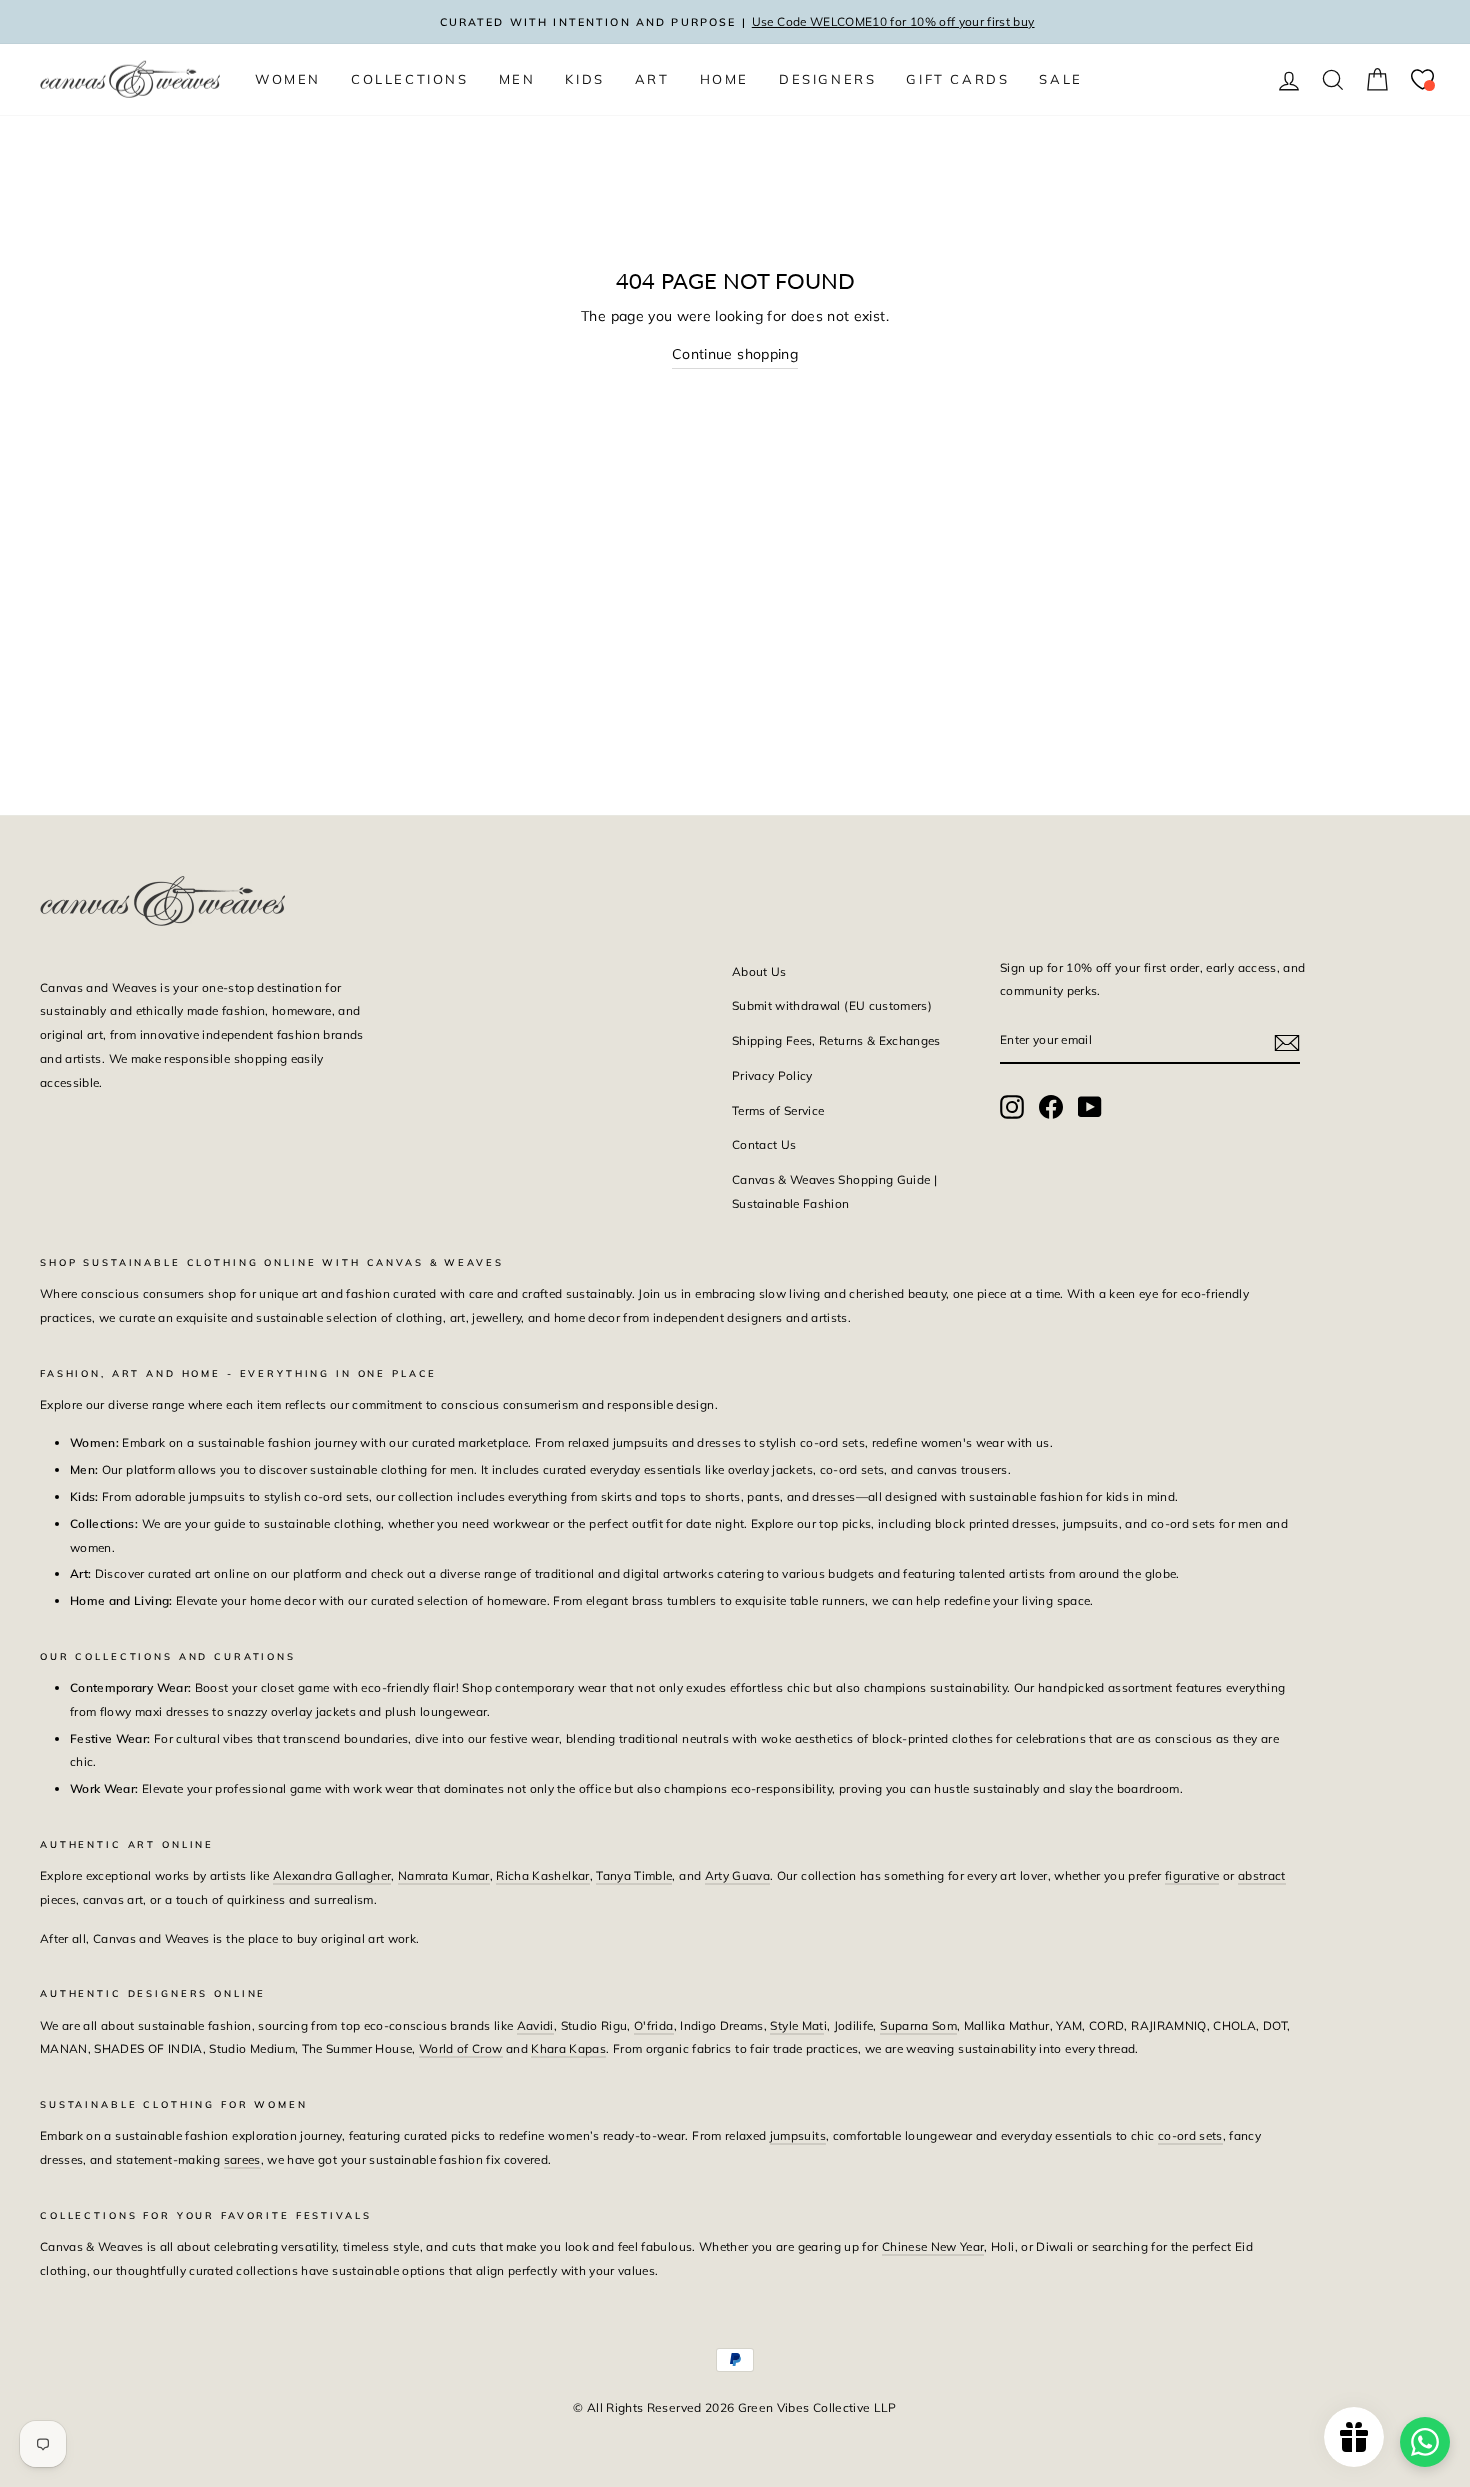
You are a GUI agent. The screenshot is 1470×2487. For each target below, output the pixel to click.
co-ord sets (1190, 2135)
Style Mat (796, 2025)
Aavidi (535, 2025)
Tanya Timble (634, 1875)
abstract (1262, 1875)
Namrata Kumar (444, 1875)
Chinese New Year (933, 2246)
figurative (1192, 1875)
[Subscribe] (1287, 1041)
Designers (827, 79)
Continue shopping (735, 354)
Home (724, 79)
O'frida (653, 2025)
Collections (410, 79)
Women (288, 79)
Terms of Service (778, 1110)
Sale (1060, 79)
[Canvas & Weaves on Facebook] (1051, 1106)
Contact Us (764, 1144)
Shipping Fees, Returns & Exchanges (836, 1040)
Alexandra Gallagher (332, 1875)
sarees (242, 2159)
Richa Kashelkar (542, 1875)
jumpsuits (798, 2135)
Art (652, 79)
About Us (759, 971)
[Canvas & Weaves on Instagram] (1012, 1106)
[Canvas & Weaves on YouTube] (1090, 1106)
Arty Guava (738, 1875)
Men (517, 79)
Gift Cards (957, 79)
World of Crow (461, 2048)
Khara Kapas (568, 2048)
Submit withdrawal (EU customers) (832, 1005)
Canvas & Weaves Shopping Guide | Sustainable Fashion (834, 1191)
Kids (584, 79)
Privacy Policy (772, 1075)
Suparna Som (918, 2025)
